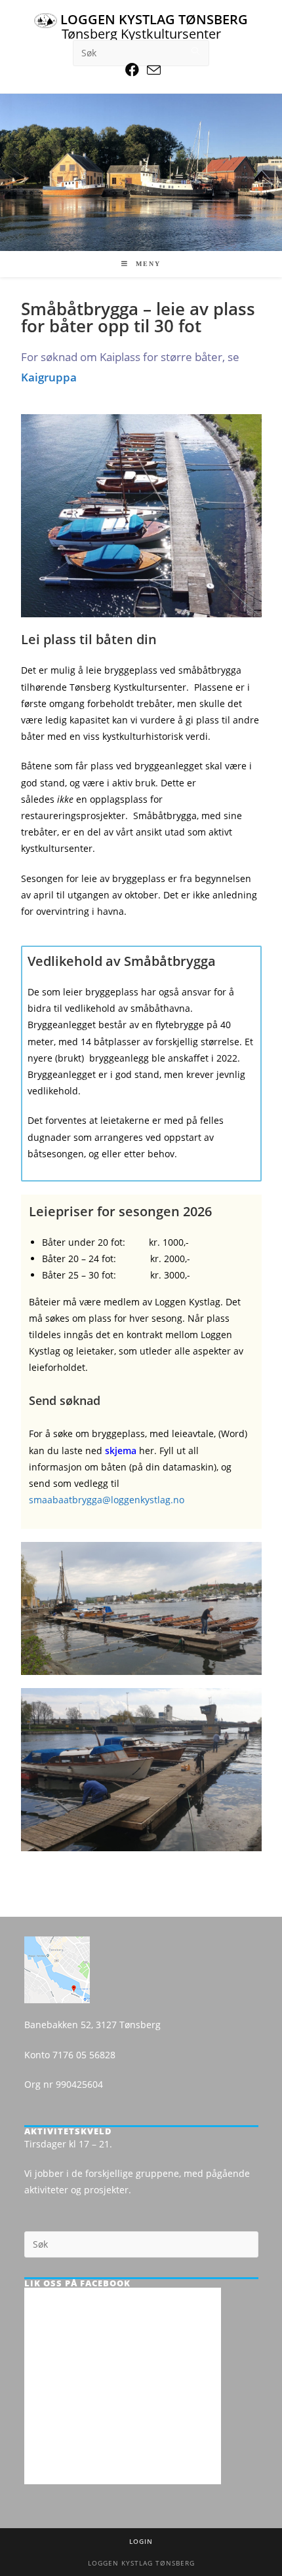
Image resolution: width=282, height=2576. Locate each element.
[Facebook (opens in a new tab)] (132, 70)
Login (141, 2541)
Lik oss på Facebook (77, 2283)
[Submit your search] (196, 51)
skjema (121, 1451)
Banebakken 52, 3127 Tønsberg (92, 2025)
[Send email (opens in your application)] (152, 70)
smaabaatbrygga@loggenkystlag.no (107, 1500)
